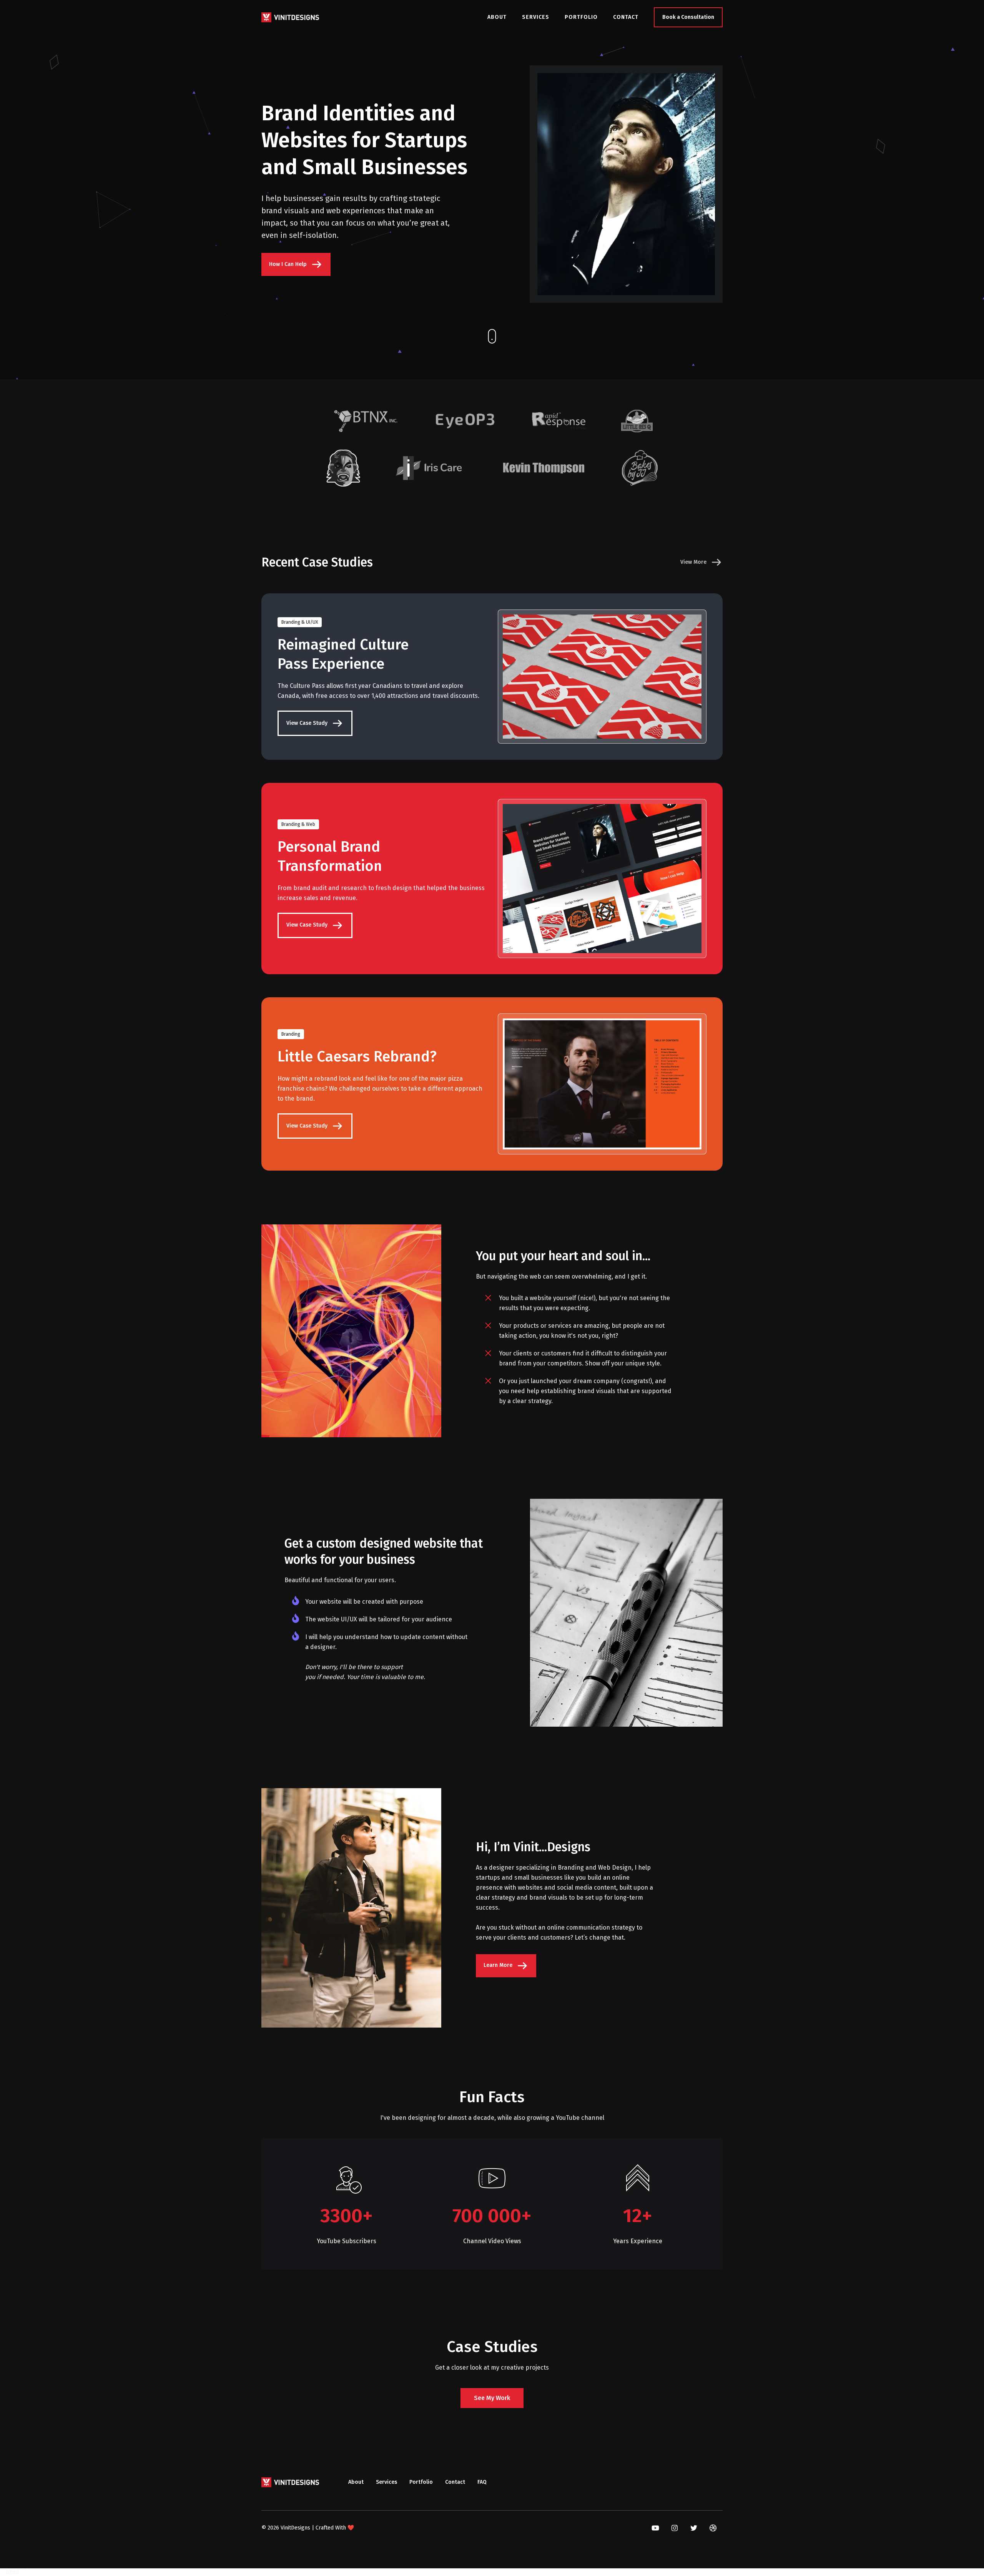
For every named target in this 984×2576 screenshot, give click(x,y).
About (497, 17)
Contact (626, 17)
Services (536, 17)
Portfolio (581, 17)
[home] (290, 17)
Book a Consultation (688, 17)
